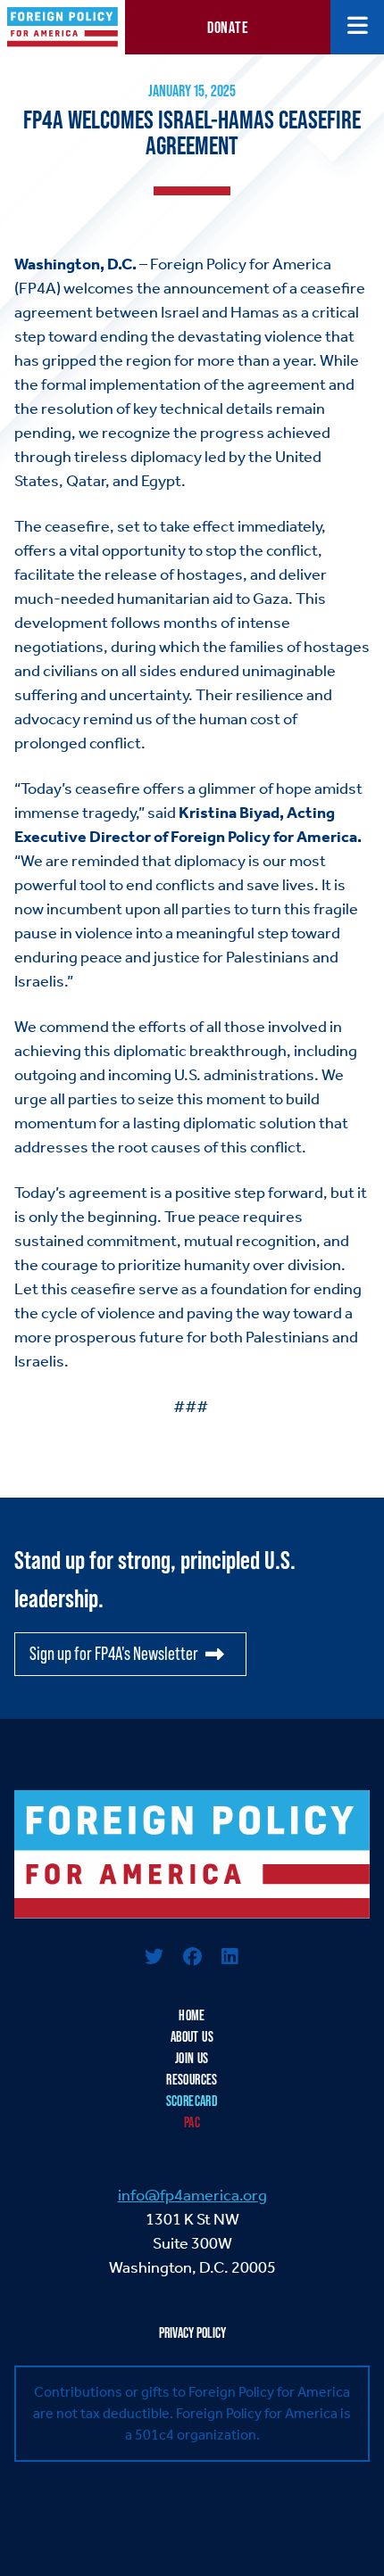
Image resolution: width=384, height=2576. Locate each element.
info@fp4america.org (192, 2195)
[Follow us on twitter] (154, 1958)
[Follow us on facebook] (192, 1958)
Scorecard (192, 2101)
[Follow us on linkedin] (230, 1958)
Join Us (192, 2058)
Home (192, 2015)
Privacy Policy (192, 2333)
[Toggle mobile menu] (358, 27)
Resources (192, 2080)
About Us (192, 2037)
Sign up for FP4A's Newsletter (114, 1654)
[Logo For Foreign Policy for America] (192, 1854)
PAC (192, 2122)
